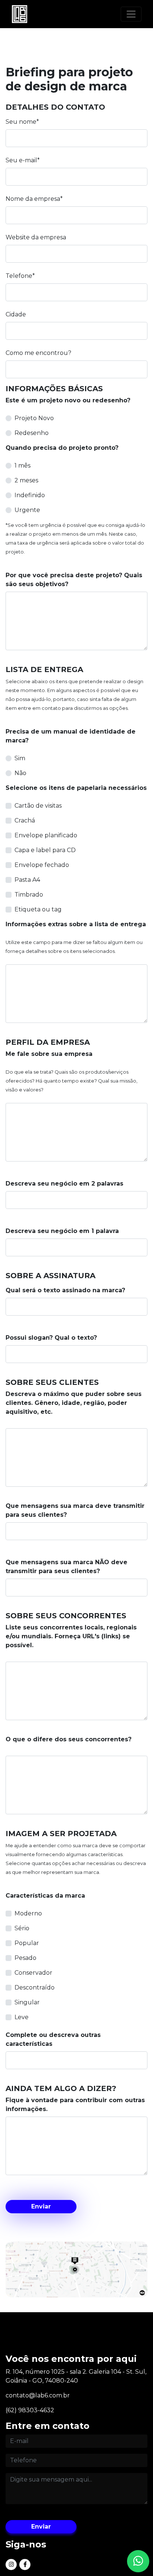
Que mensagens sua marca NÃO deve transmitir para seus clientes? (66, 1567)
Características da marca (45, 1896)
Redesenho (32, 433)
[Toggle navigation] (131, 14)
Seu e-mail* (23, 160)
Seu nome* (22, 122)
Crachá (25, 820)
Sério (22, 1928)
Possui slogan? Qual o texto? (51, 1338)
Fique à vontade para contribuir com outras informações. (75, 2105)
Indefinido (30, 495)
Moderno (28, 1913)
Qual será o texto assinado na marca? (65, 1290)
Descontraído (35, 1987)
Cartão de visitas (38, 806)
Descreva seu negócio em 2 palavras (64, 1184)
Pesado (25, 1958)
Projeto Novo (34, 418)
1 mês (22, 466)
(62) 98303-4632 (30, 2410)
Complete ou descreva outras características (53, 2039)
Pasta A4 (27, 880)
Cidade (16, 314)
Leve (22, 2017)
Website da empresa (36, 237)
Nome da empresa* (34, 199)
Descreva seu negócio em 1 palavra (62, 1231)
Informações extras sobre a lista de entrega (76, 924)
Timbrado (29, 895)
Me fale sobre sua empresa (49, 1054)
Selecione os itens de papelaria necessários (76, 788)
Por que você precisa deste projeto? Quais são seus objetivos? (74, 580)
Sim (20, 758)
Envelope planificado (46, 835)
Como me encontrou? (38, 353)
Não (20, 773)
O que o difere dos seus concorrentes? (69, 1739)
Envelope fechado (42, 865)
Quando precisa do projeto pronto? (62, 448)
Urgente (27, 510)
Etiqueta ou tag (38, 909)
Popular (27, 1943)
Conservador (33, 1973)
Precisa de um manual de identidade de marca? (71, 736)
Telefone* (20, 276)
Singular (27, 2002)
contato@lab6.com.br (38, 2395)
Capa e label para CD (45, 850)
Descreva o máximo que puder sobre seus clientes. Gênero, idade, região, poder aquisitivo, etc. (74, 1403)
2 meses (26, 480)
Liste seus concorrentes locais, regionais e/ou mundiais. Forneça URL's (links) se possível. (71, 1636)
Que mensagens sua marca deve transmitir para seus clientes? (75, 1510)
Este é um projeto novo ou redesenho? (68, 400)
